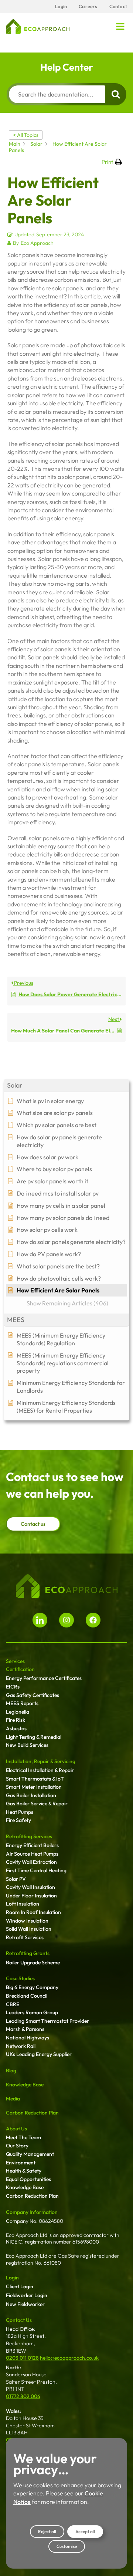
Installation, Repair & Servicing (41, 1761)
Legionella (18, 1712)
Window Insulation (27, 1921)
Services (15, 1661)
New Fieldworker (25, 2304)
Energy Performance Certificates (44, 1678)
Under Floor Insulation (31, 1896)
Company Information (32, 2212)
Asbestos (16, 1728)
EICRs (13, 1687)
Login (12, 2278)
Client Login (20, 2286)
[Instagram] (66, 1620)
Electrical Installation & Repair (40, 1770)
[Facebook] (93, 1620)
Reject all (47, 2531)
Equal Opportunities (28, 2179)
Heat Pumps (20, 1812)
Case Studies (20, 1978)
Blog (11, 2070)
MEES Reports (22, 1703)
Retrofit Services (25, 1937)
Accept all (85, 2531)
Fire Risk (16, 1720)
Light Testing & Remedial (34, 1737)
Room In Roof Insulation (33, 1912)
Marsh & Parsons (25, 2029)
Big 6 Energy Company (32, 1987)
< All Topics (26, 135)
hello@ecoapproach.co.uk (69, 2358)
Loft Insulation (23, 1904)
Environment (21, 2163)
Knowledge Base (25, 2085)
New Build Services (27, 1745)
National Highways (28, 2038)
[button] (120, 27)
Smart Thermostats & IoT (35, 1779)
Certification (20, 1669)
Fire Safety (18, 1820)
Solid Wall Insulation (29, 1929)
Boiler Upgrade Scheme (33, 1963)
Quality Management (30, 2154)
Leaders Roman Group (32, 2012)
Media (13, 2099)
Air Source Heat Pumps (32, 1854)
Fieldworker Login (27, 2295)
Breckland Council (27, 1996)
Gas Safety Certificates (33, 1695)
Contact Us (19, 2320)
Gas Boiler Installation (31, 1795)
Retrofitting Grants (28, 1953)
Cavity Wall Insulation (30, 1887)
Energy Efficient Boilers (32, 1845)
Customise (67, 2546)
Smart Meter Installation (34, 1787)
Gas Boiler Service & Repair (37, 1803)
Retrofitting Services (29, 1836)
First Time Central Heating (36, 1870)
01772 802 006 (23, 2396)
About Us (16, 2129)
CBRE (13, 2004)
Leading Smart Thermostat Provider (47, 2021)
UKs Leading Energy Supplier (39, 2054)
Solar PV (16, 1879)
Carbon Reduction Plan (32, 2113)
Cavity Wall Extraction (31, 1862)
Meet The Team (23, 2137)
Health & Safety (24, 2171)
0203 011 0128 (22, 2358)
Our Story (17, 2146)
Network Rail (21, 2046)
